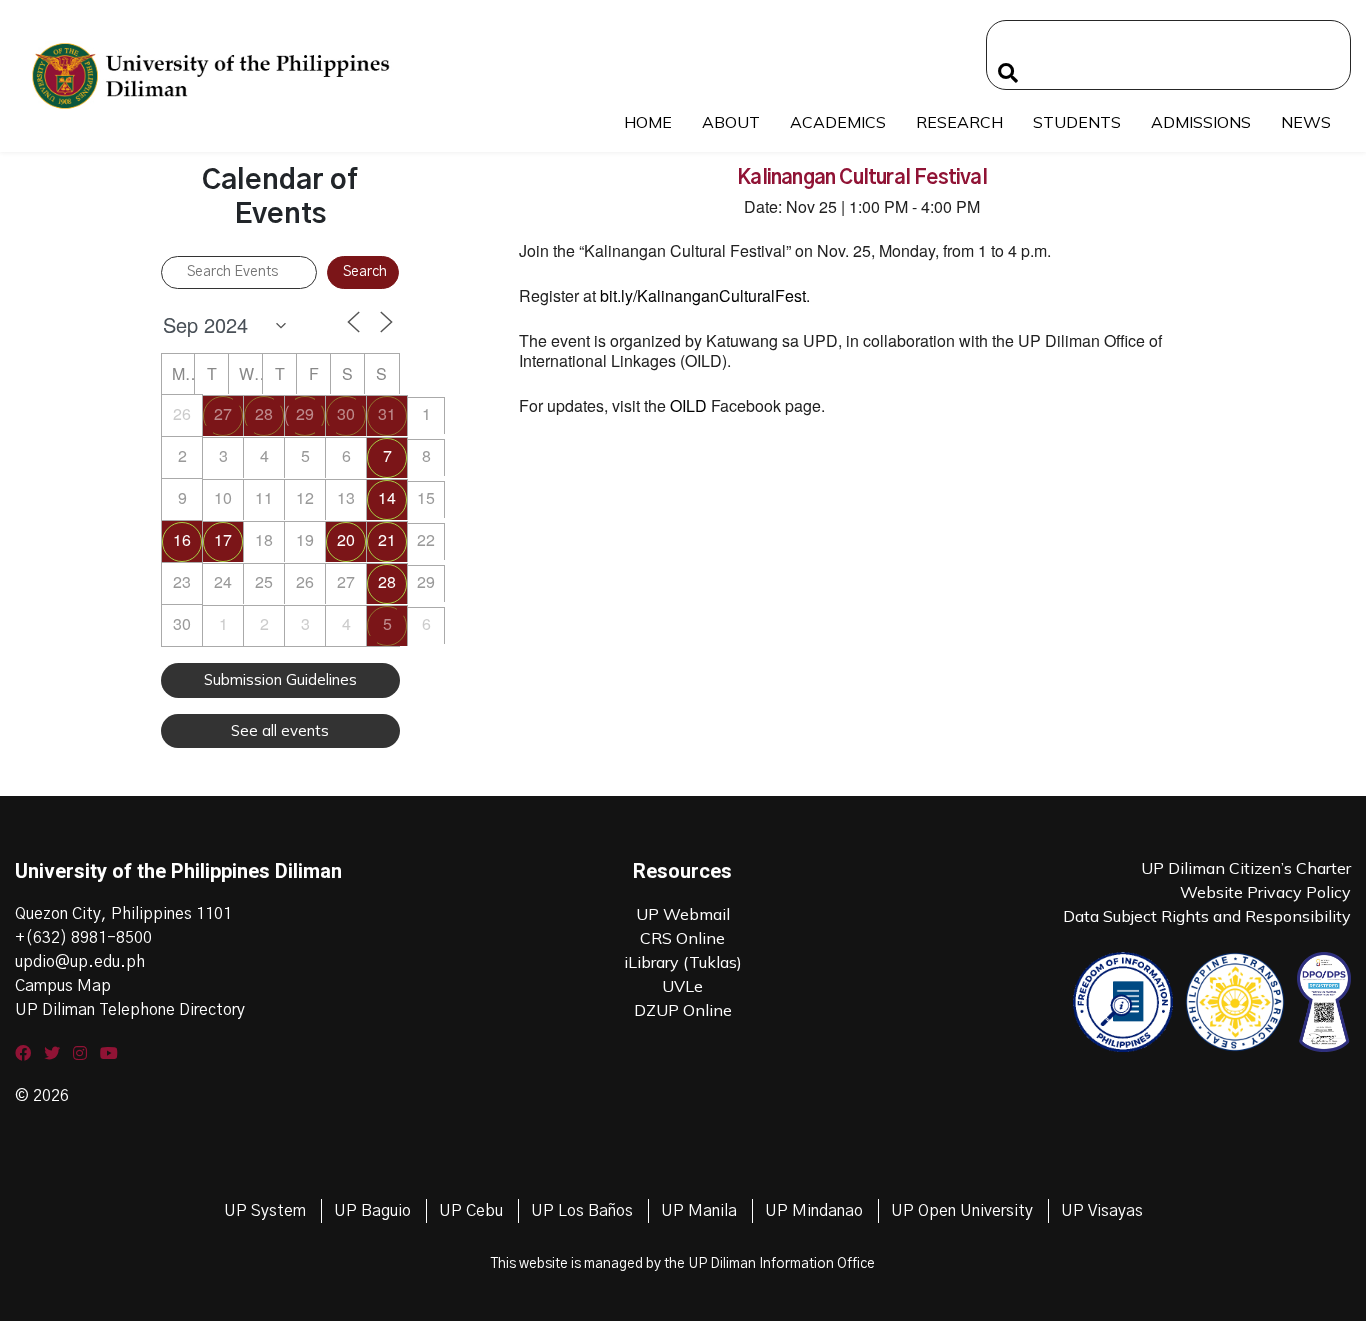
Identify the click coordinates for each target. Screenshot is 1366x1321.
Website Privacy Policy (1265, 892)
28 (264, 413)
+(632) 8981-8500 (83, 938)
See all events (280, 730)
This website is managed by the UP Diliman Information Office (683, 1264)
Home (648, 122)
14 (387, 497)
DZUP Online (683, 1010)
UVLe (682, 986)
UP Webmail (683, 914)
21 (387, 539)
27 (223, 413)
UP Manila (699, 1211)
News (1306, 122)
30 (346, 413)
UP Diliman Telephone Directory (130, 1010)
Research (959, 122)
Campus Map (63, 986)
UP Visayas (1102, 1211)
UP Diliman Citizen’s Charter (1246, 868)
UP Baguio (372, 1211)
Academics (838, 122)
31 (387, 413)
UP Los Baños (582, 1211)
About (731, 122)
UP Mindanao (814, 1211)
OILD (688, 405)
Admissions (1201, 122)
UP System (265, 1211)
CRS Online (682, 938)
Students (1077, 122)
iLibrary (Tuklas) (683, 962)
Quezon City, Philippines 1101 (123, 914)
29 (305, 413)
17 (223, 539)
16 (182, 539)
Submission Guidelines (280, 679)
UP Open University (962, 1211)
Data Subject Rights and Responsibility (1207, 916)
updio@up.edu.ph (80, 962)
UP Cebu (471, 1211)
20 (346, 539)
